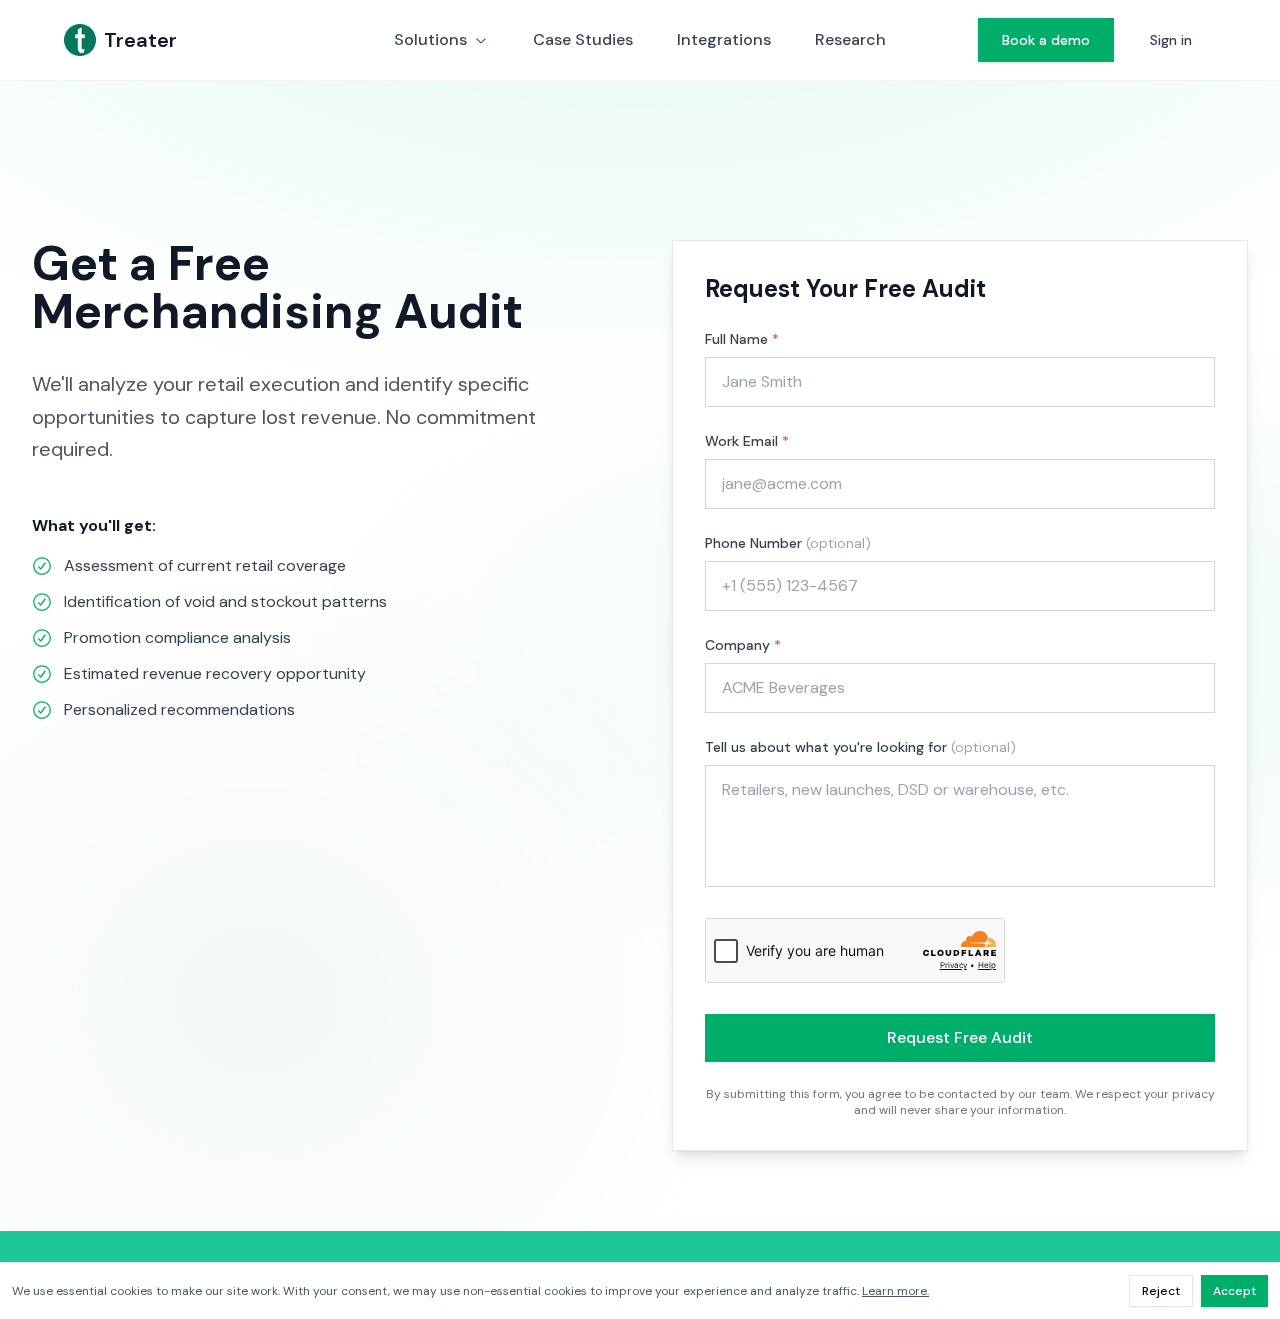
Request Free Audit (960, 1037)
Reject (1161, 1291)
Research (850, 39)
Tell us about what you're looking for (860, 747)
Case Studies (583, 39)
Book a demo (1046, 40)
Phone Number (788, 543)
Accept (1234, 1291)
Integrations (724, 39)
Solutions (430, 39)
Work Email (747, 441)
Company (743, 645)
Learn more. (895, 1291)
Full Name (742, 339)
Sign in (1171, 40)
